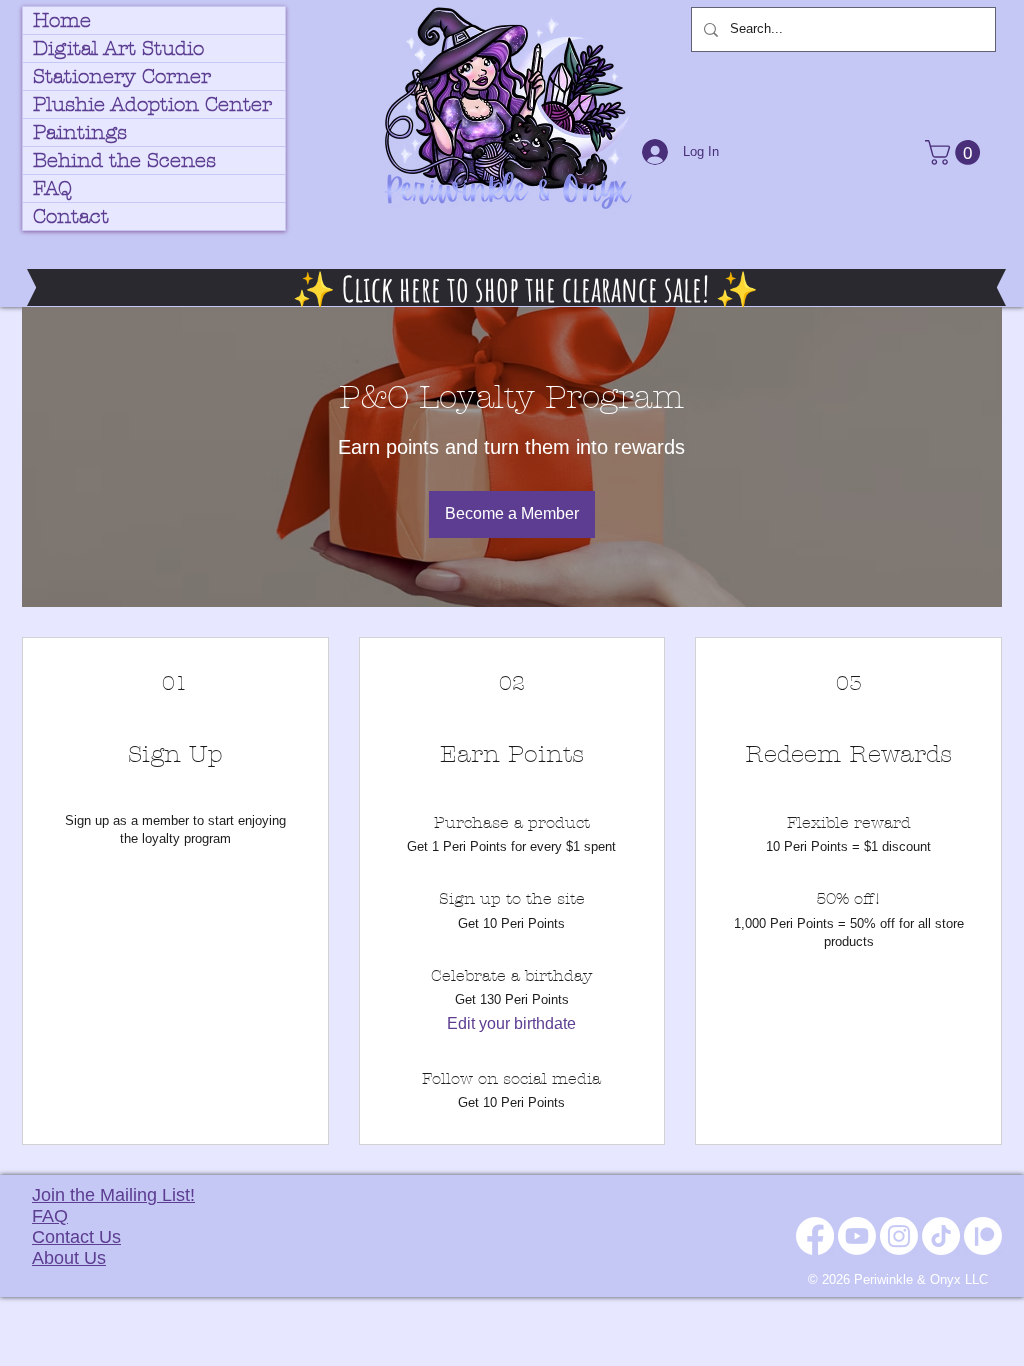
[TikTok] (941, 1236)
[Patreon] (983, 1236)
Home (62, 20)
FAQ (52, 188)
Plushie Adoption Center (152, 104)
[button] (955, 152)
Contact (71, 216)
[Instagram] (899, 1236)
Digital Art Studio (118, 48)
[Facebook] (815, 1236)
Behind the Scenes (124, 160)
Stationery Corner (122, 76)
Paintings (80, 132)
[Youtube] (857, 1236)
